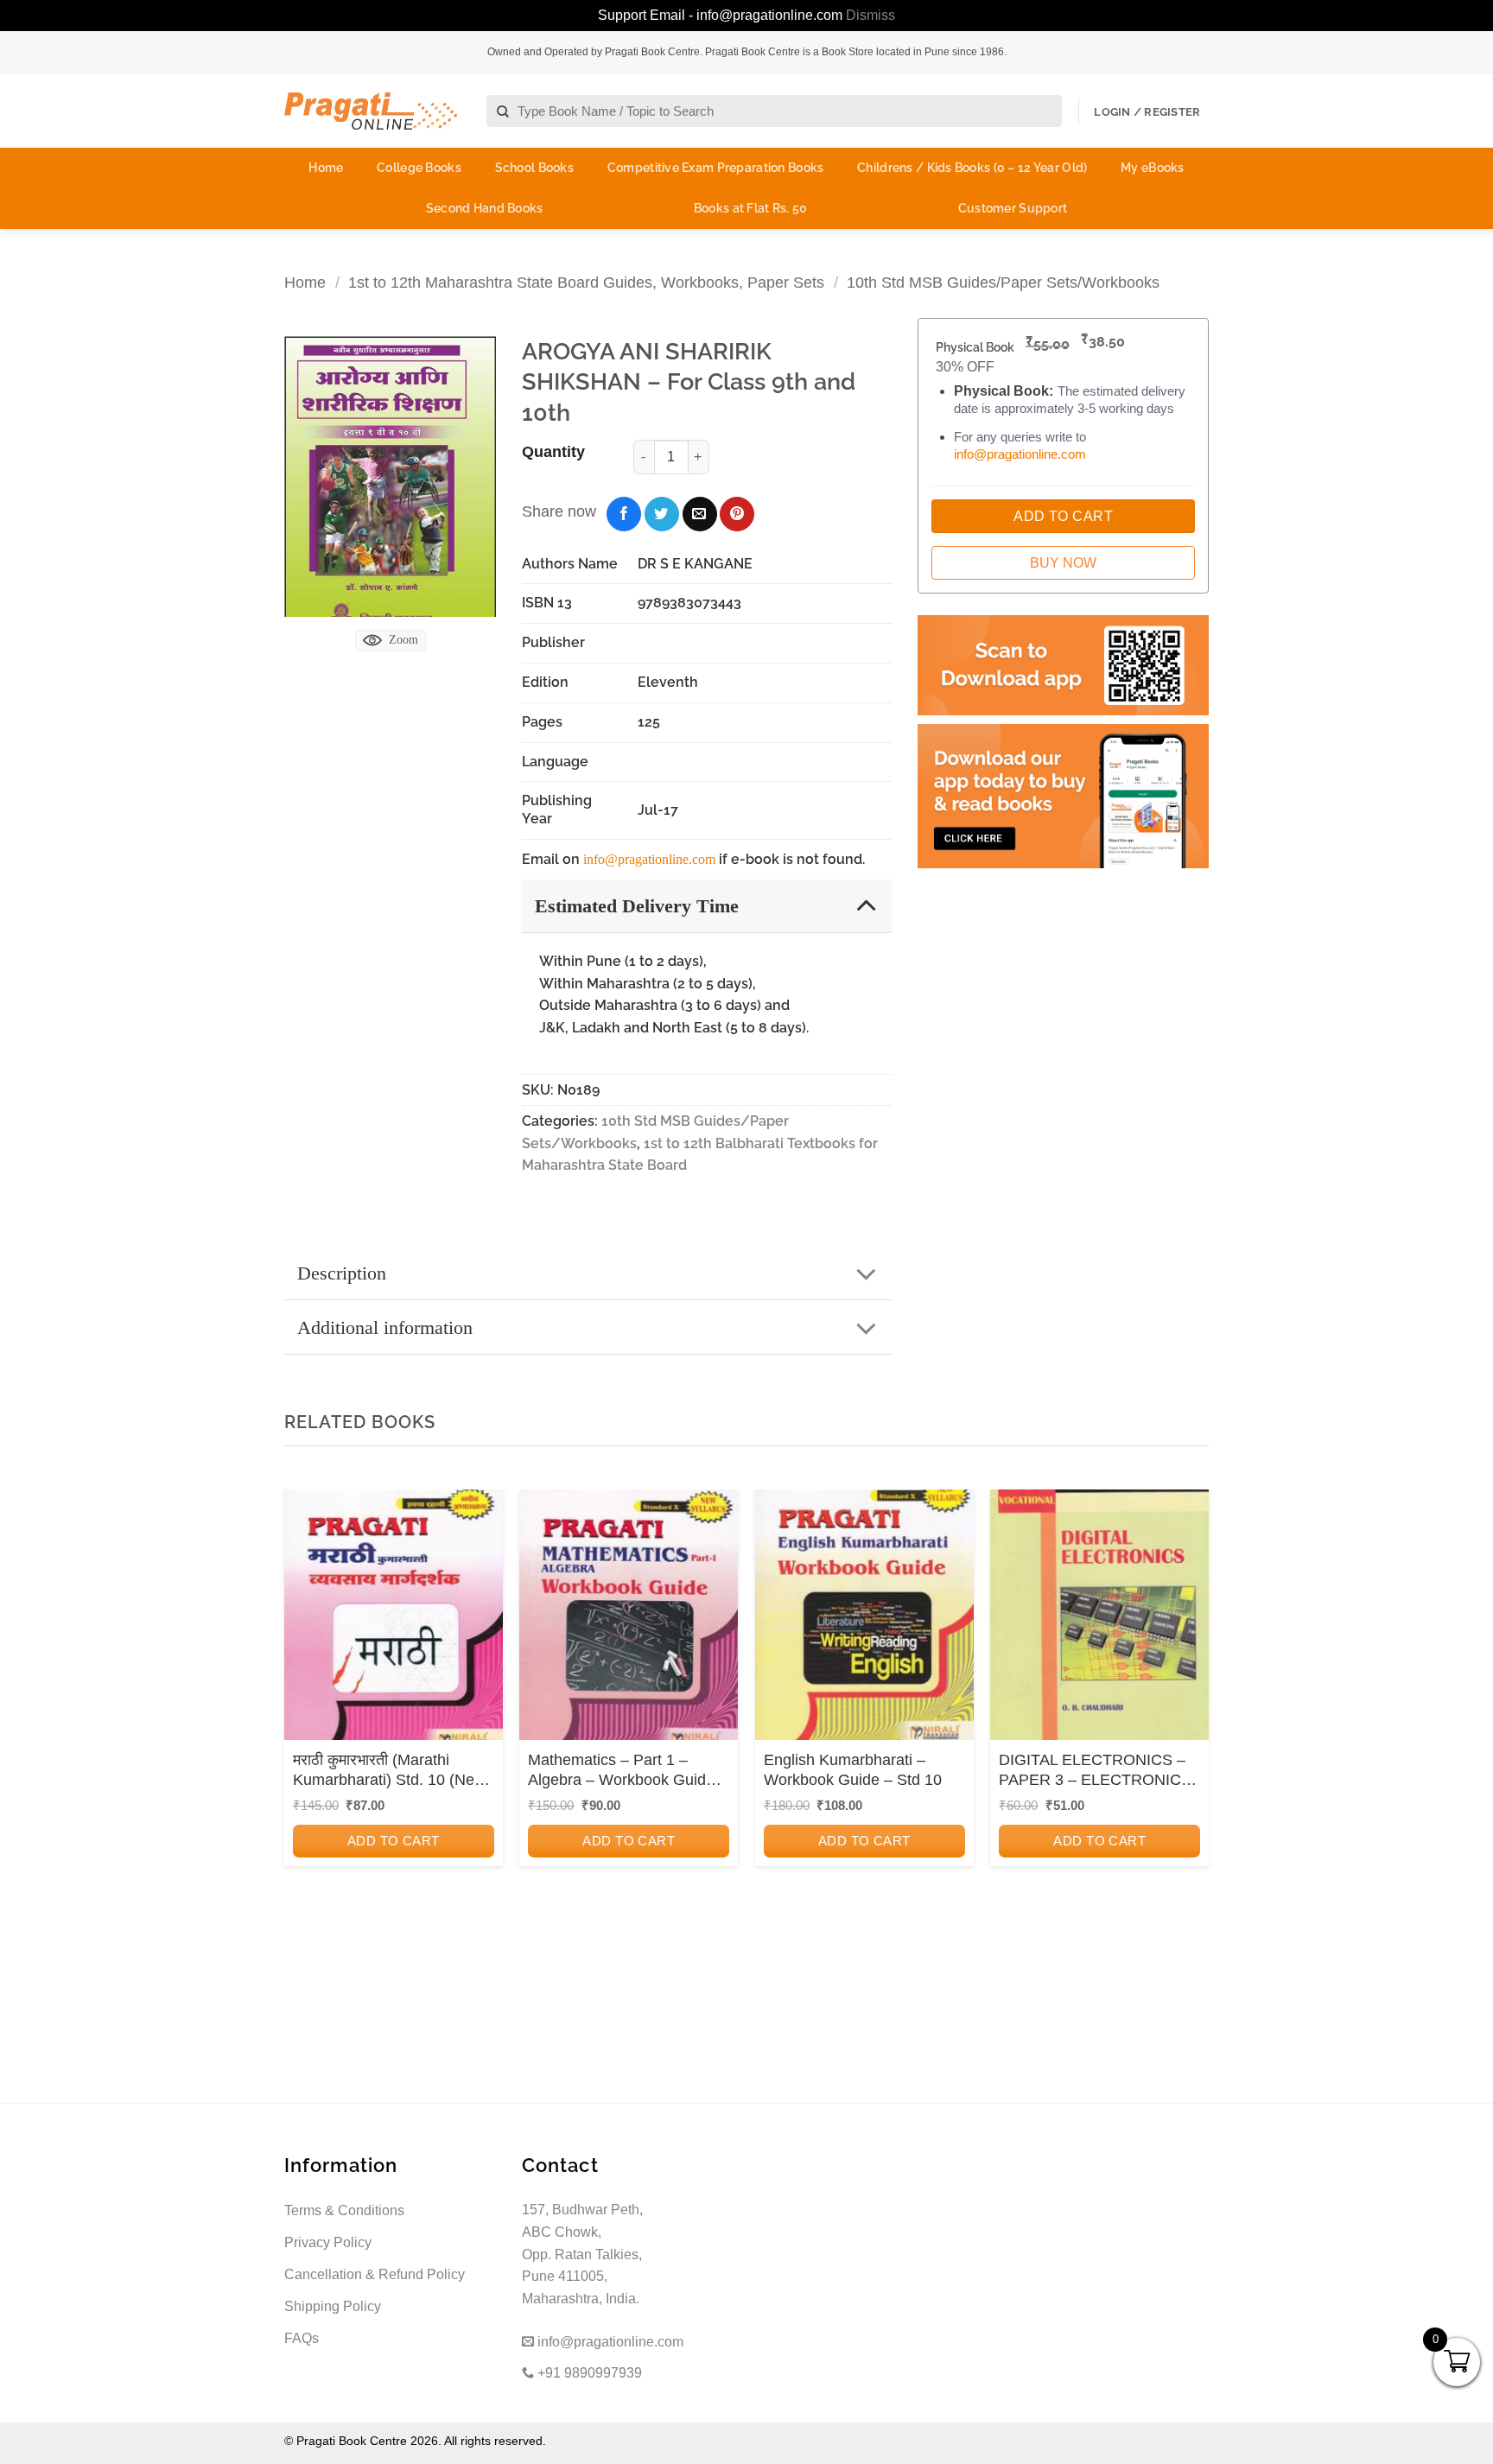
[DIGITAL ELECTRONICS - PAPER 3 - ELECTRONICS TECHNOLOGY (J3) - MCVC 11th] (1099, 1620)
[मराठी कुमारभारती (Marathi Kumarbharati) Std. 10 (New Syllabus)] (394, 1620)
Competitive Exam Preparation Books (716, 168)
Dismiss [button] (870, 15)
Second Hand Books (485, 208)
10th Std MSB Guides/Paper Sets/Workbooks (1003, 282)
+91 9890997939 (588, 2373)
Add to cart (394, 1841)
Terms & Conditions (344, 2210)
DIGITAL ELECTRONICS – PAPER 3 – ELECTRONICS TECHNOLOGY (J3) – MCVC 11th (1095, 1771)
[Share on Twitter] (662, 514)
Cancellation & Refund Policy (375, 2274)
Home (326, 168)
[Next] (1191, 1722)
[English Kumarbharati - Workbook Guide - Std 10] (864, 1620)
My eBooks (1153, 168)
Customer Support (1013, 208)
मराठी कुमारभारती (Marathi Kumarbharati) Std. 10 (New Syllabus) (389, 1771)
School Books (534, 168)
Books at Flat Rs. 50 (751, 208)
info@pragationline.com (649, 859)
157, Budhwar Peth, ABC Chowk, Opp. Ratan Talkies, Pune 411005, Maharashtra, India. (582, 2254)
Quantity (553, 452)
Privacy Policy (328, 2242)
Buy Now (1063, 563)
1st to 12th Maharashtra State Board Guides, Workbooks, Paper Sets (586, 282)
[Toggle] (866, 905)
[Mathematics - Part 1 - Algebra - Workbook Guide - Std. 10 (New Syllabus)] (629, 1620)
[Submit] (503, 112)
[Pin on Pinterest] (737, 514)
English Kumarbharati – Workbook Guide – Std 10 (853, 1770)
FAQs (302, 2338)
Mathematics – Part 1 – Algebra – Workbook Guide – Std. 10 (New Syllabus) (628, 1771)
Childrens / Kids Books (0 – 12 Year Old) (972, 168)
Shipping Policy (333, 2306)
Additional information (385, 1327)
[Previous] (302, 1722)
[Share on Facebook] (624, 514)
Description (342, 1273)
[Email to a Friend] (700, 514)
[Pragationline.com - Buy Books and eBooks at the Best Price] (371, 111)
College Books (419, 168)
